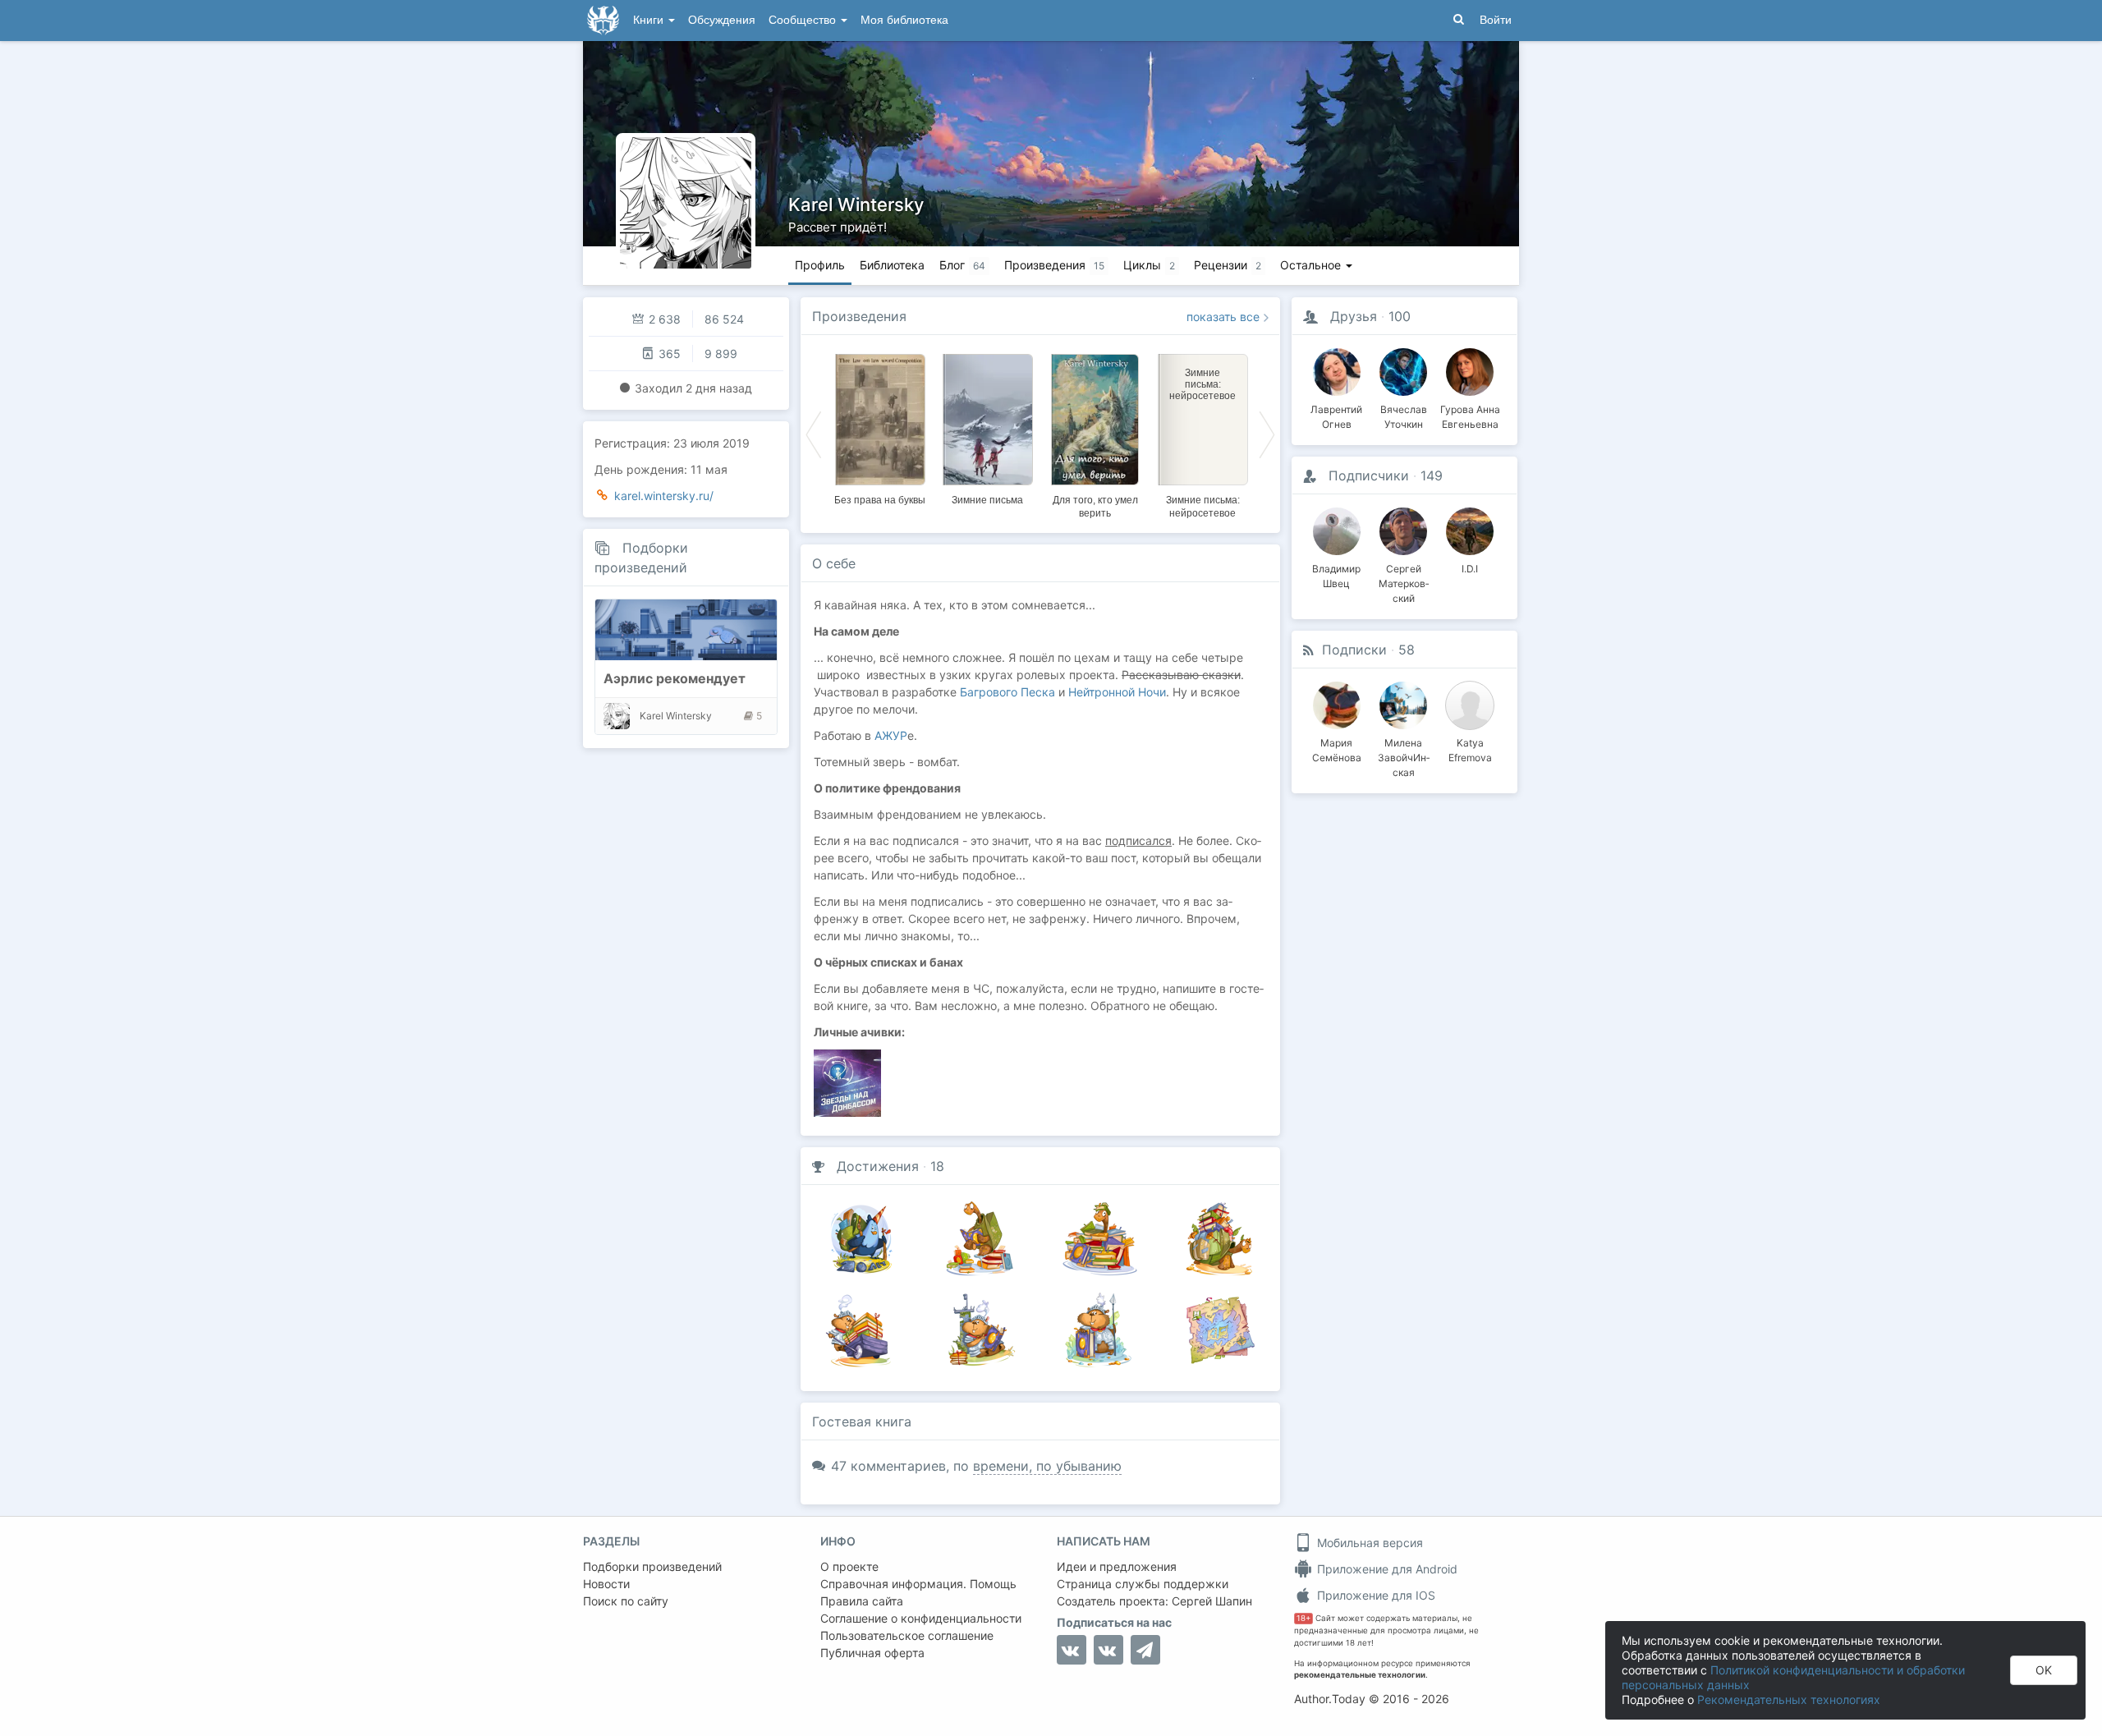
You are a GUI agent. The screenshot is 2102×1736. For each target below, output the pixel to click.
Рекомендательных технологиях (1789, 1699)
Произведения (859, 316)
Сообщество (804, 20)
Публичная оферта (872, 1653)
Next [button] (1267, 434)
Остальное (1312, 265)
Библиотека (892, 265)
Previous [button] (814, 434)
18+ (1303, 1618)
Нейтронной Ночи (1117, 692)
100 (1400, 316)
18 (937, 1166)
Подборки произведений (652, 1566)
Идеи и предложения (1117, 1566)
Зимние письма (987, 500)
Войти (1496, 20)
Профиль (820, 265)
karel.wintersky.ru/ (664, 496)
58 (1407, 650)
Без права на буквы (880, 500)
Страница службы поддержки (1143, 1584)
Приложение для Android (1386, 1569)
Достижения (878, 1166)
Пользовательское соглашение (907, 1635)
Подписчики (1369, 475)
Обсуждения (722, 20)
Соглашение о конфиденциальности (921, 1618)
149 (1432, 475)
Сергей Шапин (1212, 1601)
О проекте (849, 1566)
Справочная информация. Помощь (918, 1584)
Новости (606, 1584)
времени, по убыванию (1047, 1466)
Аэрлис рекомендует (675, 678)
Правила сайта (862, 1601)
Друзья (1354, 316)
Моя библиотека (904, 20)
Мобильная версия (1368, 1543)
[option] (880, 427)
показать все (1223, 317)
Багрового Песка (1007, 692)
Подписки (1354, 650)
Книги (650, 20)
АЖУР (891, 735)
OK (2044, 1670)
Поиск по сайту (626, 1601)
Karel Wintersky (856, 204)
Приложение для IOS (1375, 1595)
